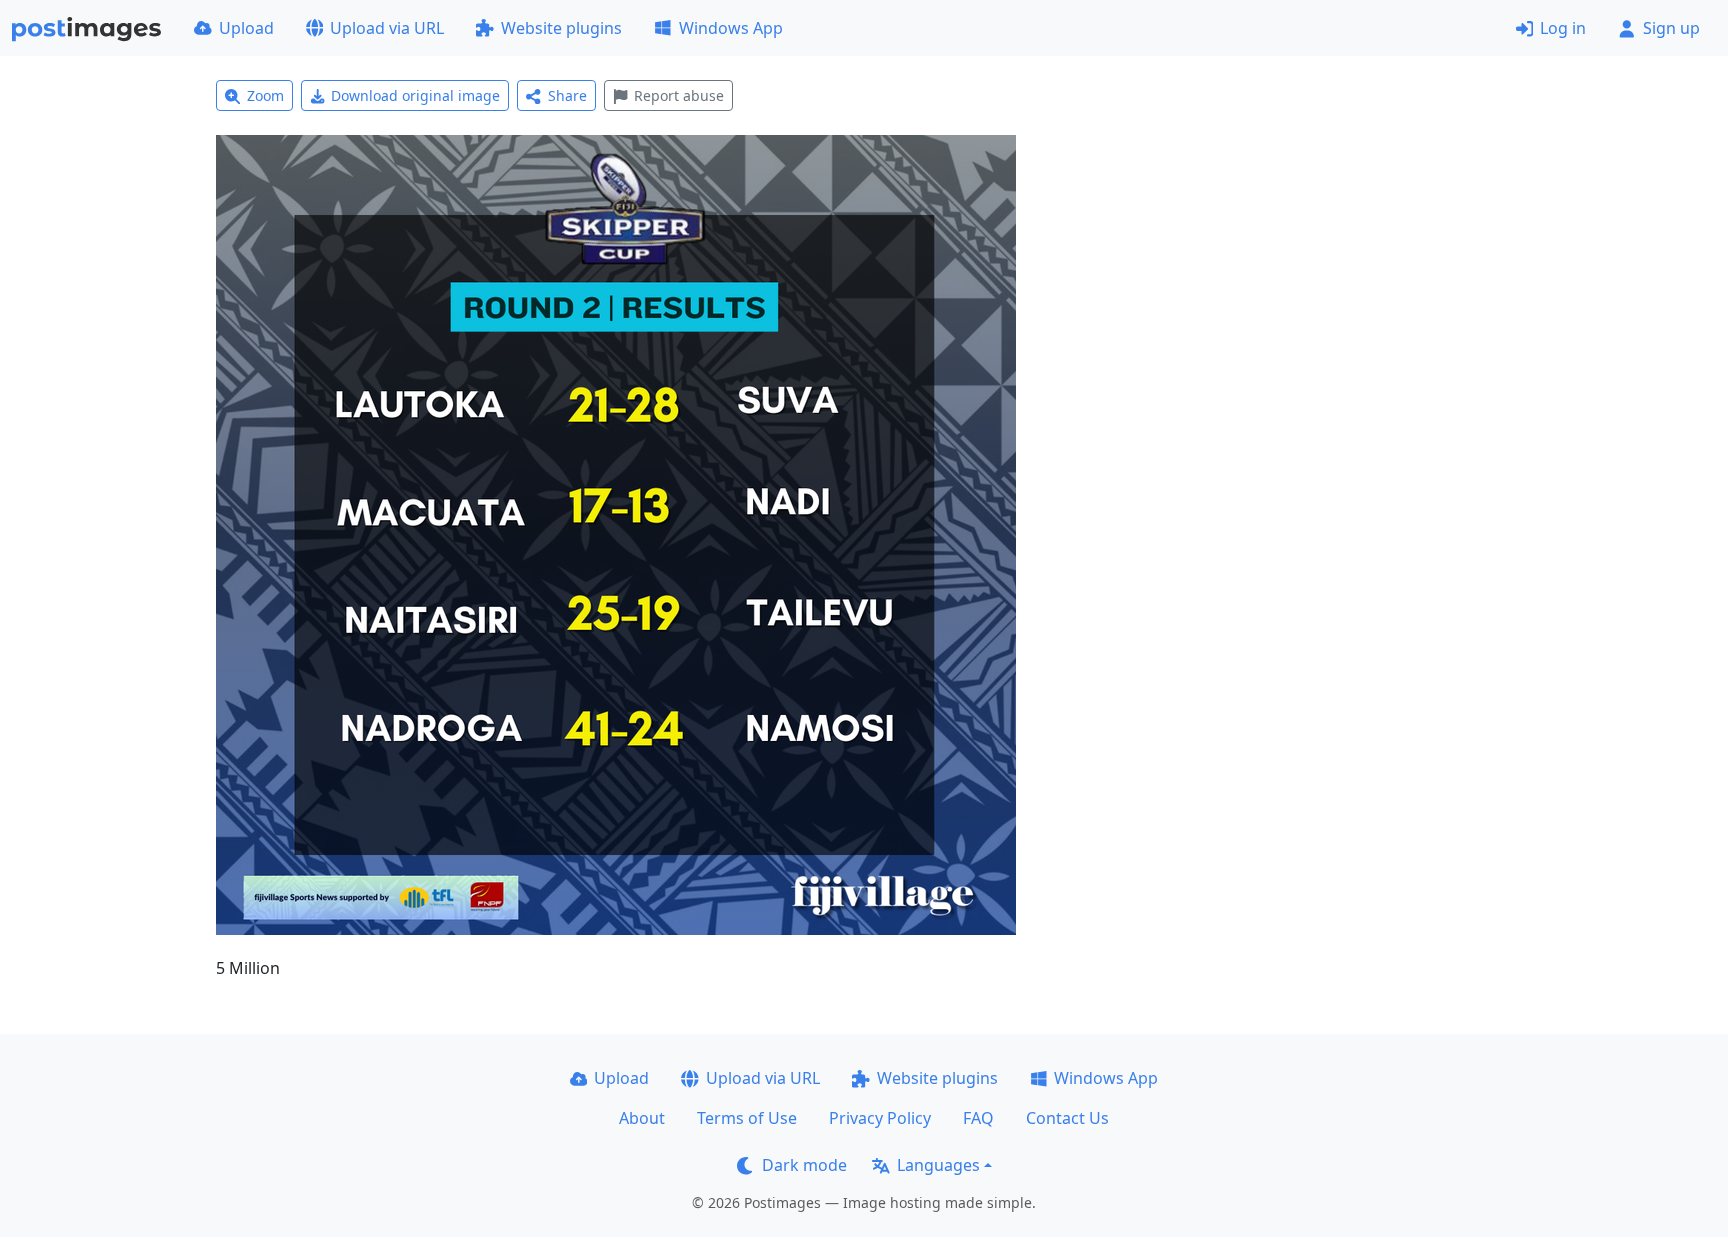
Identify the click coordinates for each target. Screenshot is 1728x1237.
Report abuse (679, 95)
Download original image (415, 95)
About (642, 1118)
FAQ (978, 1118)
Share (567, 95)
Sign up (1671, 28)
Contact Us (1067, 1118)
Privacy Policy (880, 1118)
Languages (938, 1165)
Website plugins (561, 28)
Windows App (731, 28)
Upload (246, 28)
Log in (1563, 28)
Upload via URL (387, 28)
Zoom (265, 95)
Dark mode (804, 1165)
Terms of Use (747, 1118)
